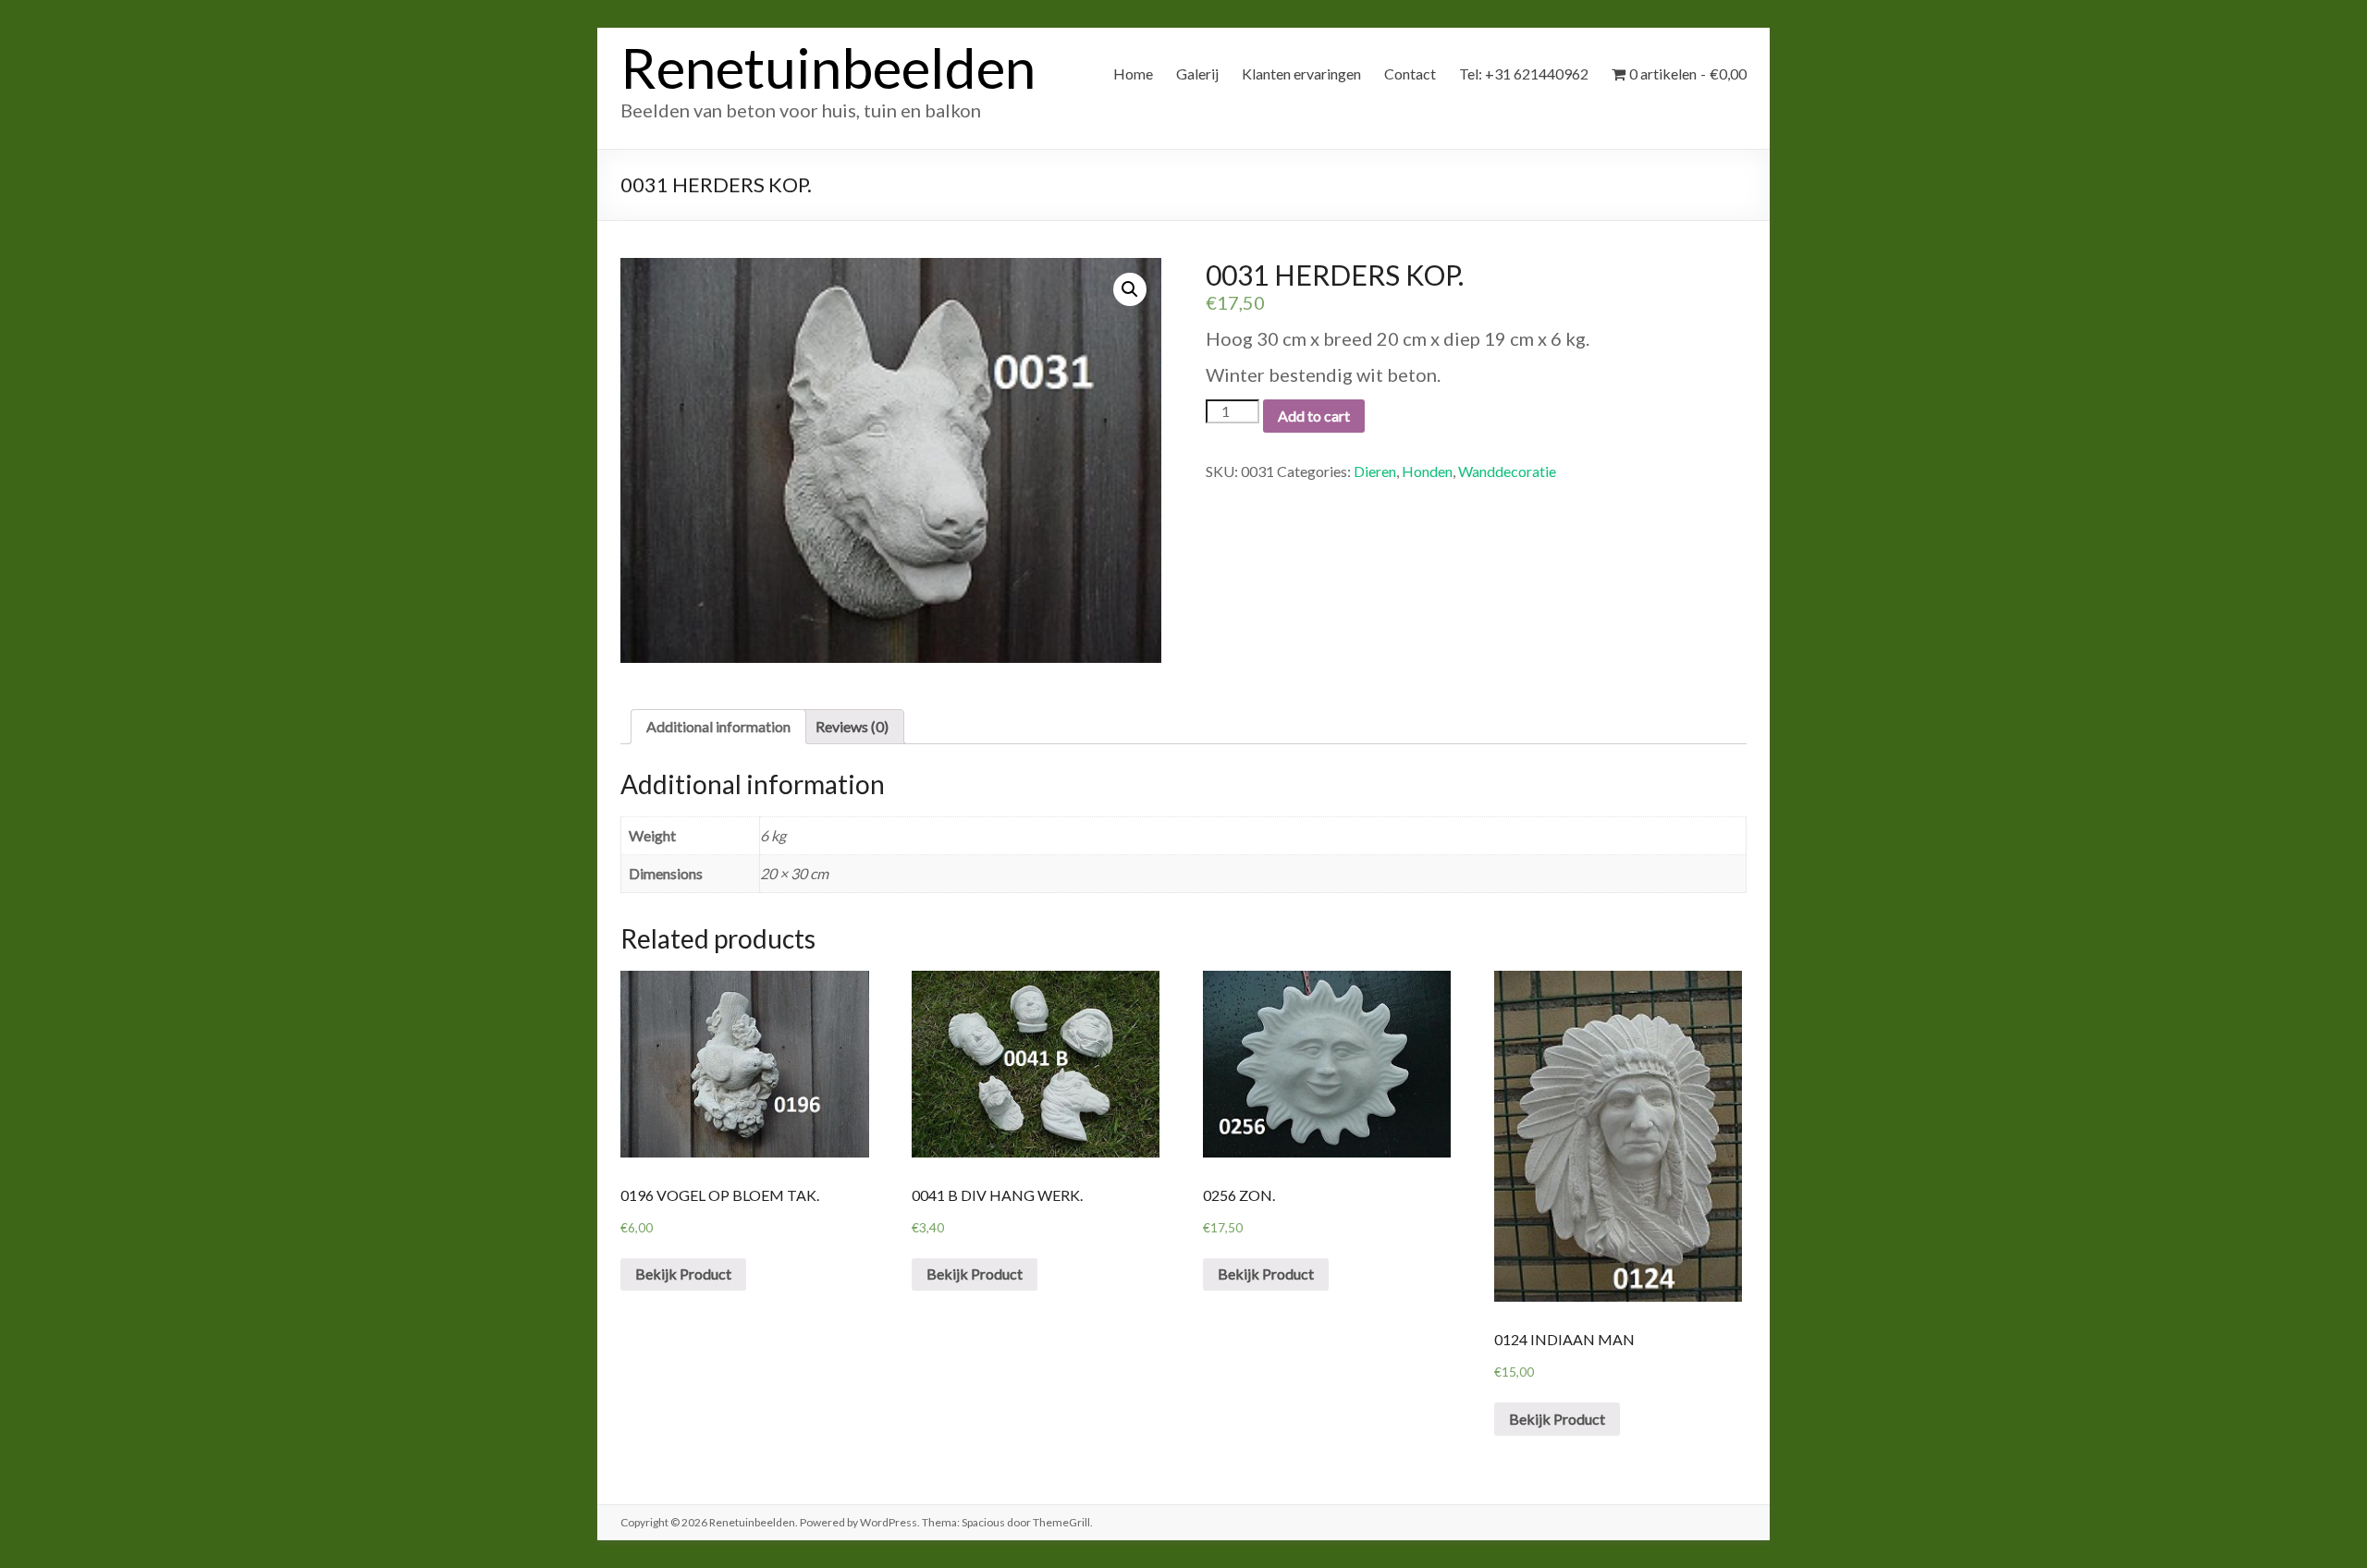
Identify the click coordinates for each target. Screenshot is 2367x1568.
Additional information (718, 726)
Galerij (1197, 73)
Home (1133, 73)
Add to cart (1314, 416)
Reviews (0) (852, 726)
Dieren (1375, 471)
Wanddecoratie (1507, 471)
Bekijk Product (683, 1274)
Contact (1410, 73)
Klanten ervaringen (1301, 73)
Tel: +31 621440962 (1524, 73)
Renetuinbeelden (828, 67)
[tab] (718, 727)
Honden (1427, 471)
